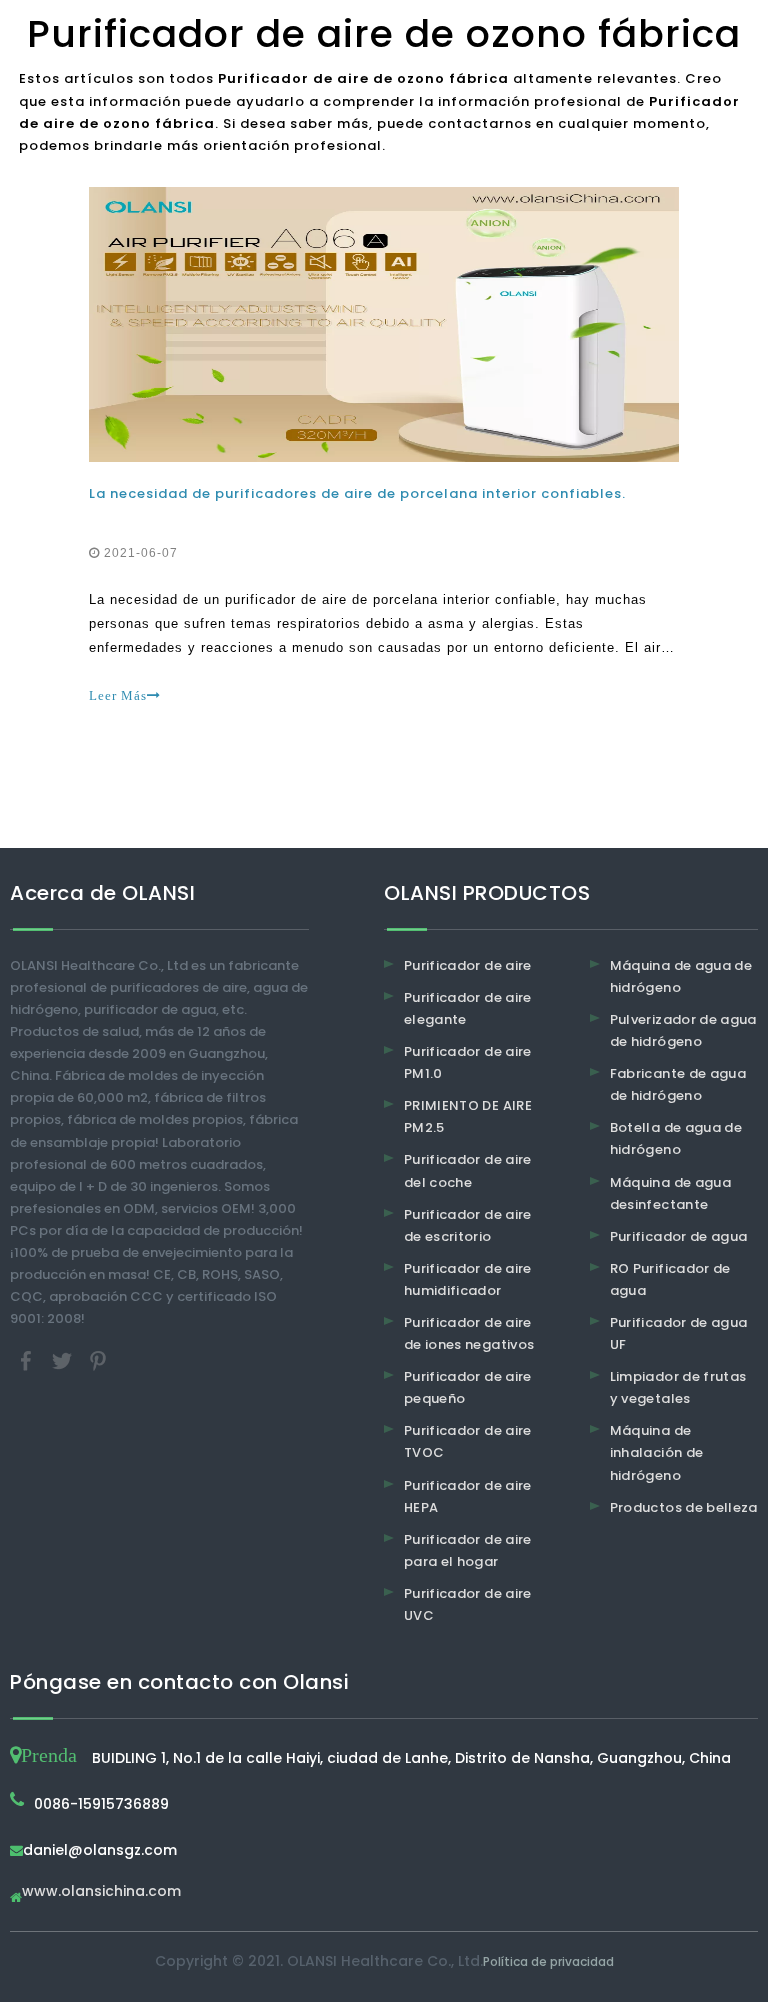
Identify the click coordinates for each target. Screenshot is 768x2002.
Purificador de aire (468, 965)
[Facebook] (28, 1360)
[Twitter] (64, 1360)
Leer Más (118, 695)
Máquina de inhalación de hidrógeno (657, 1452)
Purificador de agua (679, 1236)
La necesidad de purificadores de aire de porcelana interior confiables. (357, 493)
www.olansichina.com (101, 1892)
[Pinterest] (98, 1360)
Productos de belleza (684, 1507)
